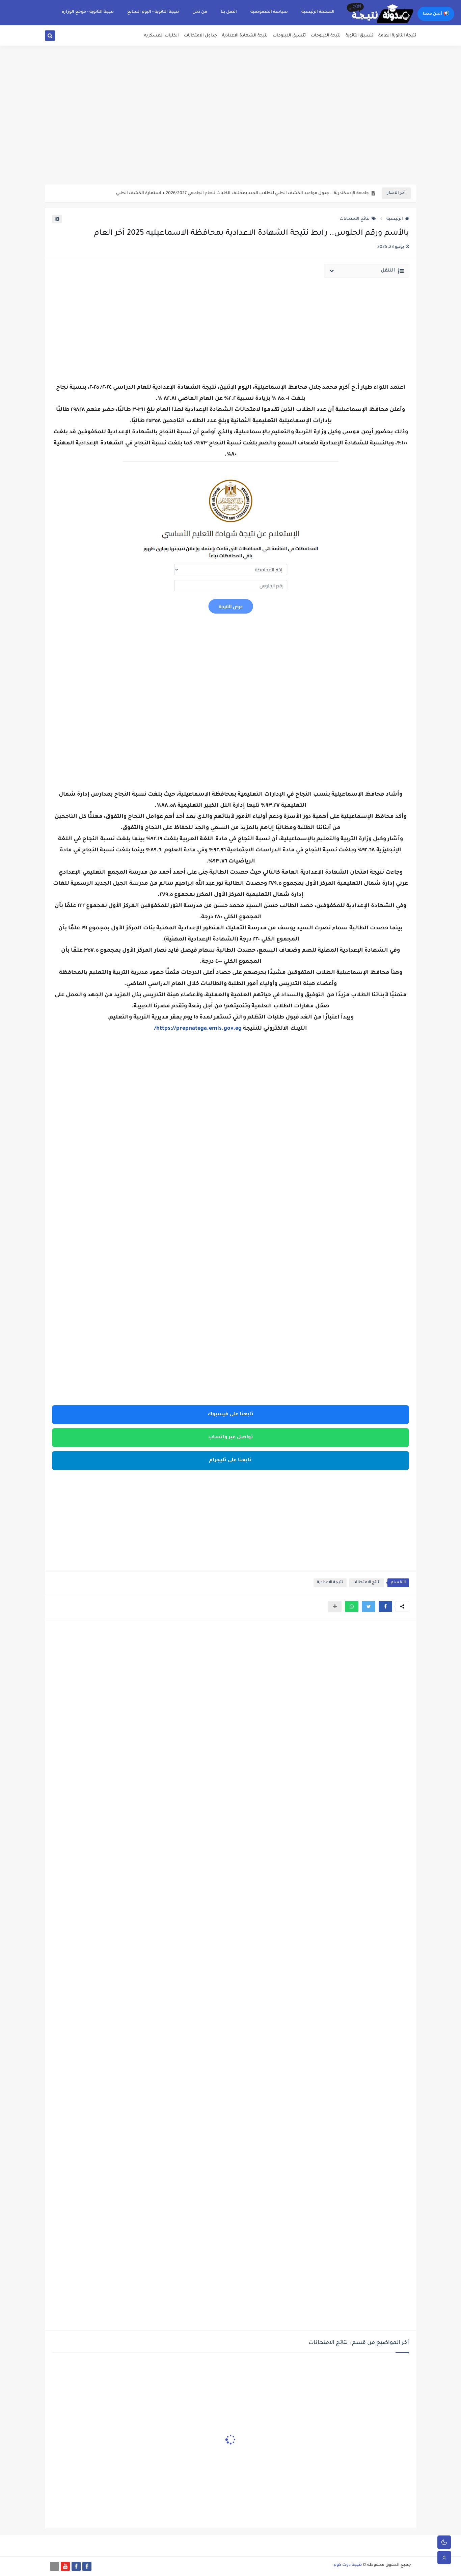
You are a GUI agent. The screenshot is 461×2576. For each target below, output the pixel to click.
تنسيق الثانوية (359, 36)
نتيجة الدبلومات (326, 36)
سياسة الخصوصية (269, 12)
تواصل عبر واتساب (231, 1438)
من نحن (200, 12)
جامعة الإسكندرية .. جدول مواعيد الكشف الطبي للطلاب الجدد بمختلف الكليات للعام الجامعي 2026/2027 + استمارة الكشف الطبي (242, 194)
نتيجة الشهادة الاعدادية (245, 36)
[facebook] (87, 2566)
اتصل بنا (229, 12)
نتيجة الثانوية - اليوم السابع (153, 12)
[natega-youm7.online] (55, 2566)
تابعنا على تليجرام (231, 1461)
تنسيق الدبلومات (289, 36)
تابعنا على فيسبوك (231, 1415)
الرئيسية (395, 219)
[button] (385, 1606)
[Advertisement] (231, 132)
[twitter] (58, 37)
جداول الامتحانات (200, 36)
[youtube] (65, 2566)
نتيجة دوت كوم (348, 2565)
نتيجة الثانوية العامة (397, 36)
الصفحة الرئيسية (318, 12)
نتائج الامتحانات (355, 219)
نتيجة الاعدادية (330, 1583)
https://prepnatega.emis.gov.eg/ (198, 1029)
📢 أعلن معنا (436, 14)
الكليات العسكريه (161, 36)
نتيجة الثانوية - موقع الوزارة (88, 12)
